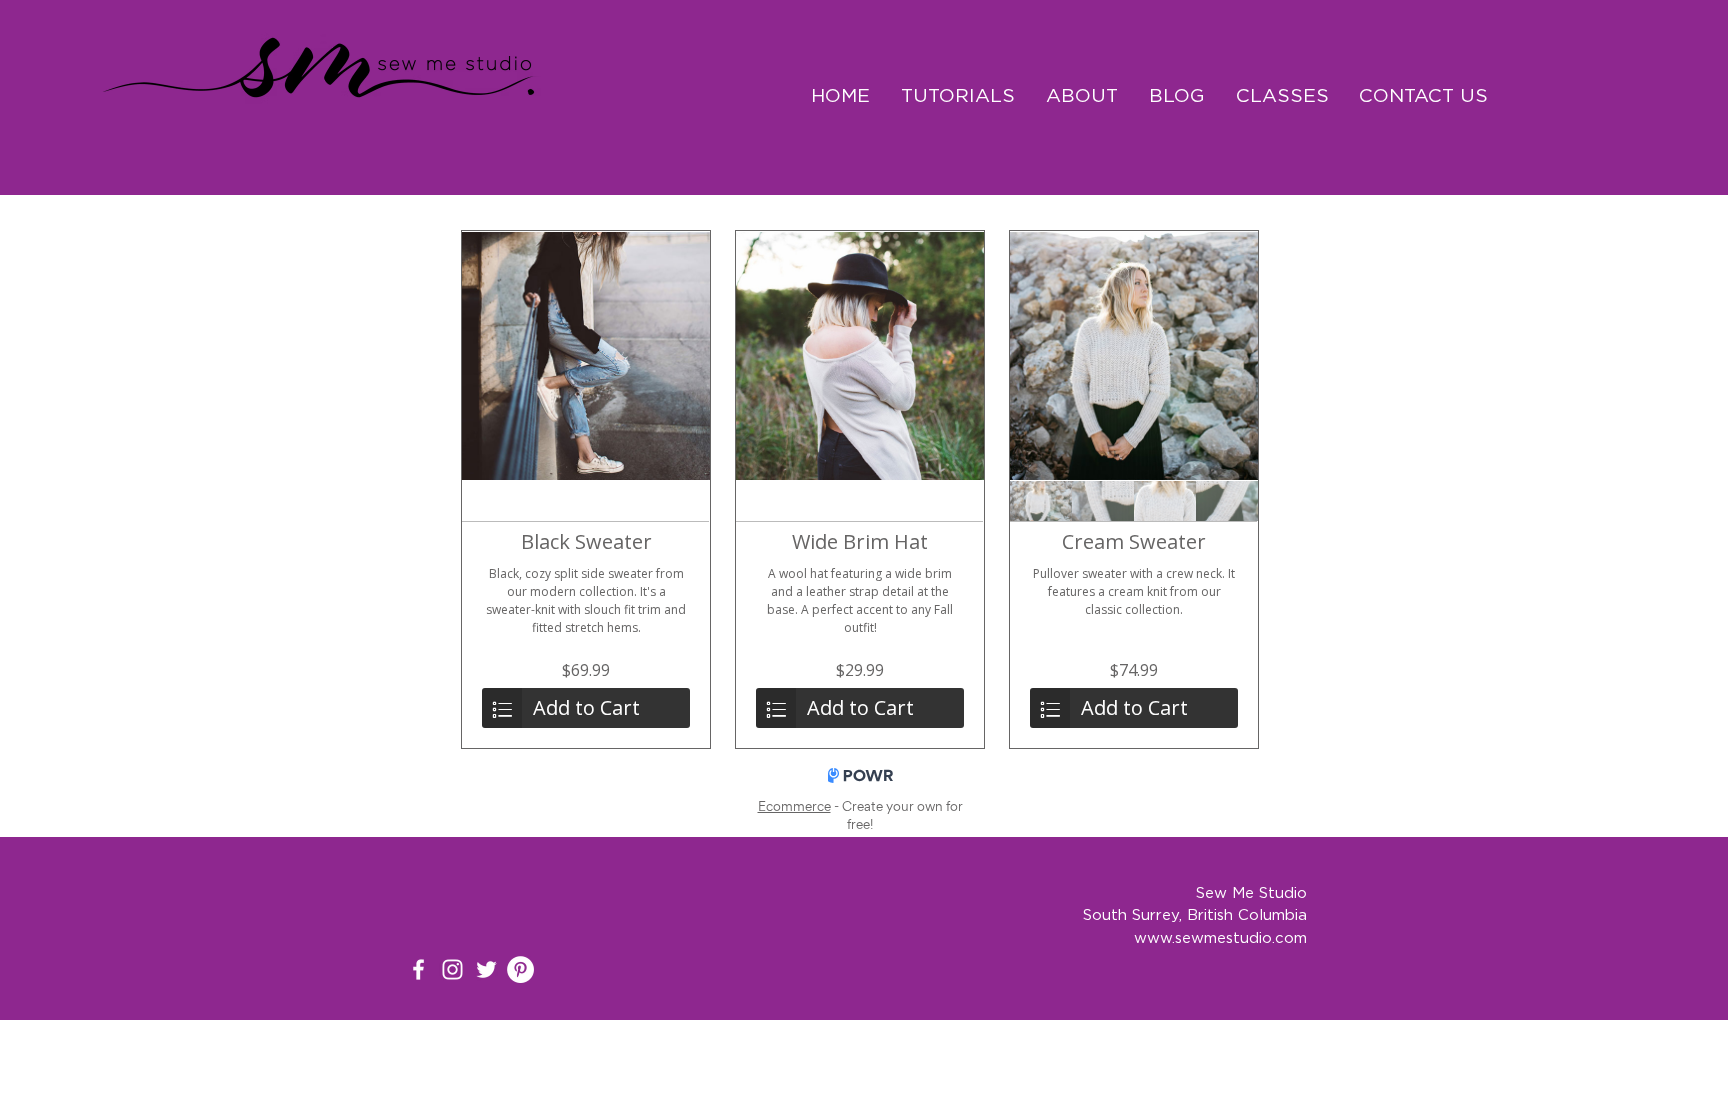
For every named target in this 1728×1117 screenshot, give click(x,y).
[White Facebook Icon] (418, 969)
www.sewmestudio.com (1220, 937)
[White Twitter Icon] (486, 969)
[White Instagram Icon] (452, 969)
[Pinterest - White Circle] (520, 969)
